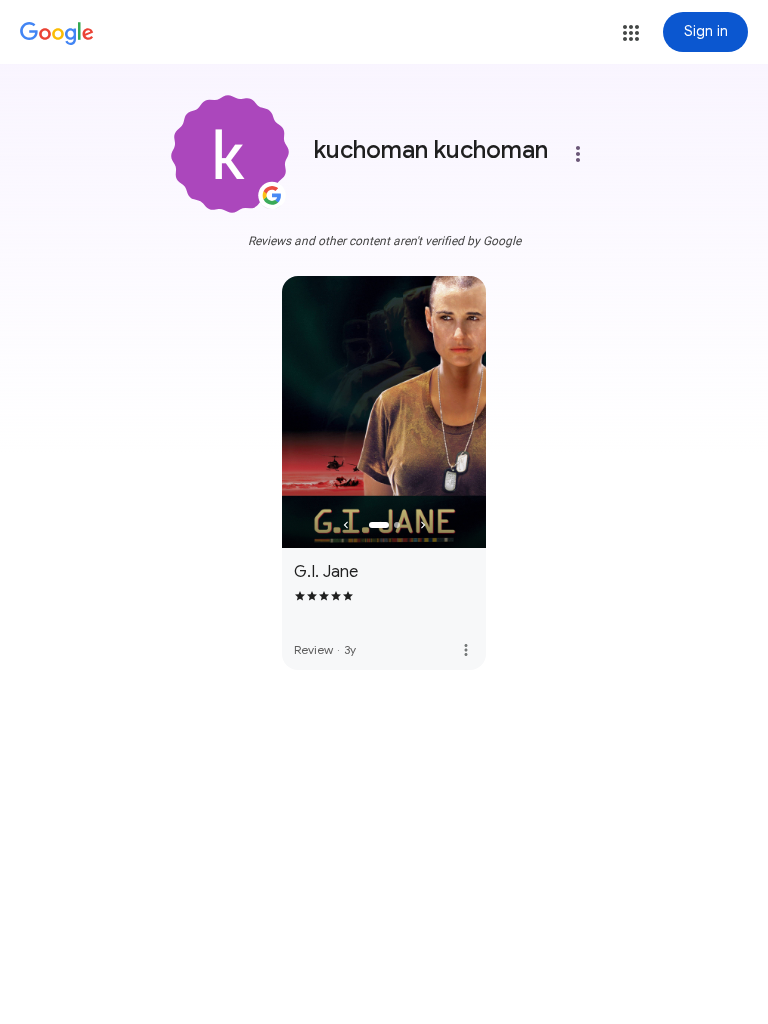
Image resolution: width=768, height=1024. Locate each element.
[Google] (57, 34)
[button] (631, 33)
